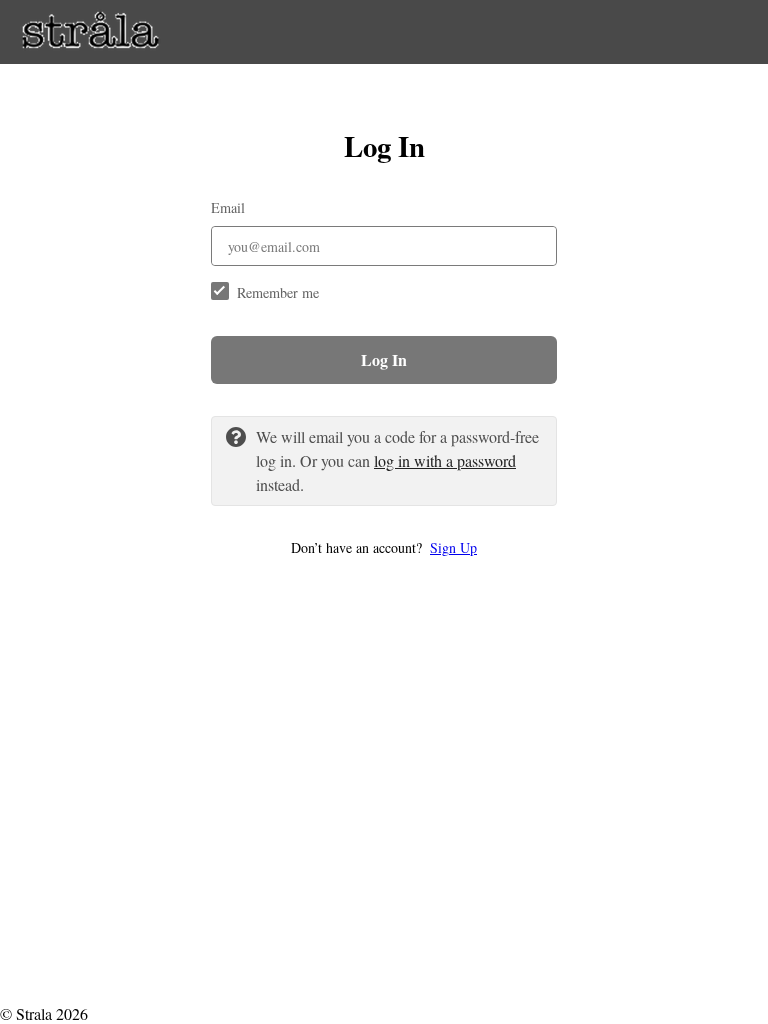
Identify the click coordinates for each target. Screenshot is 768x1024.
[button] (384, 547)
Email (228, 207)
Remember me (278, 292)
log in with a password (445, 460)
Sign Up (453, 547)
